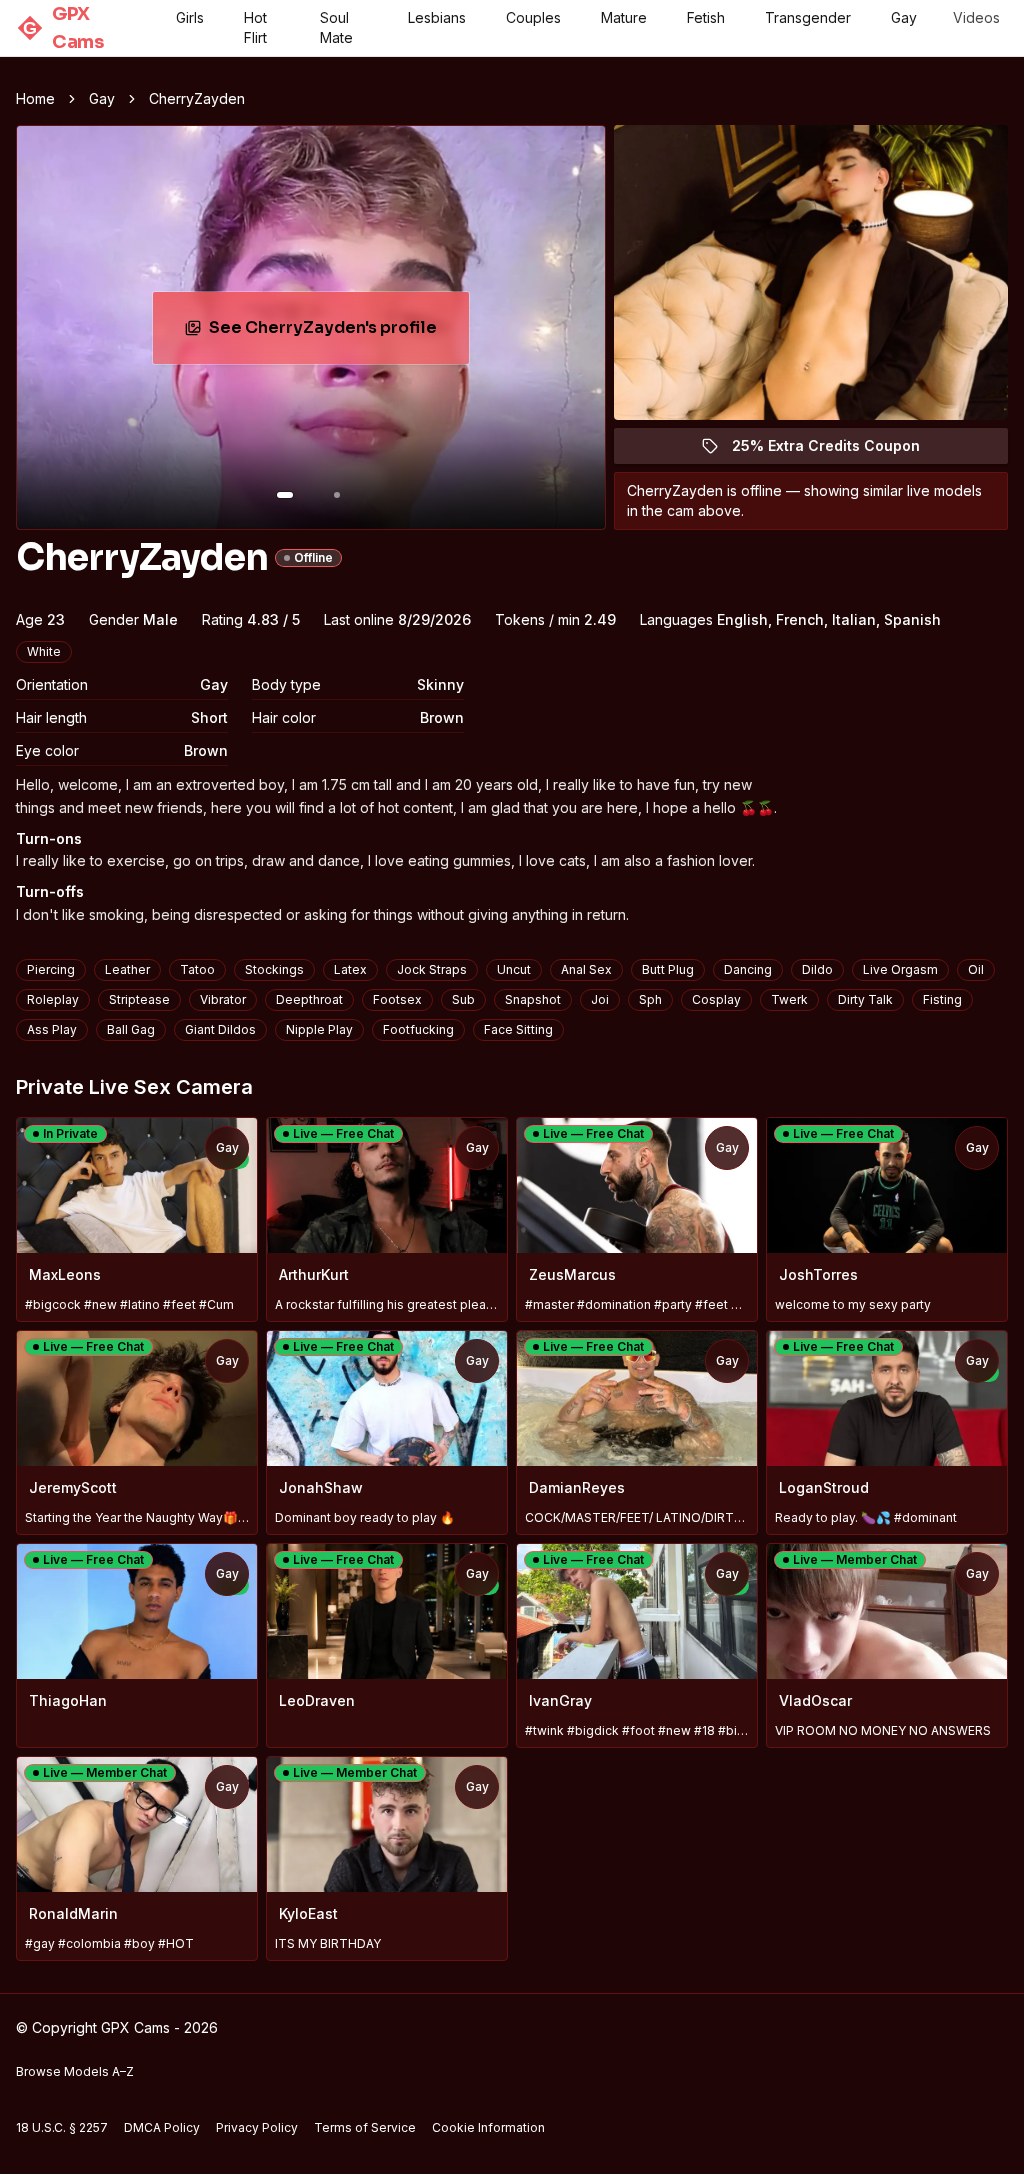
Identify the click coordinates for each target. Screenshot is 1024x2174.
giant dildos (220, 1029)
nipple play (319, 1029)
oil (976, 969)
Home (35, 98)
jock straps (432, 969)
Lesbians (437, 17)
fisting (942, 999)
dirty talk (865, 999)
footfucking (418, 1029)
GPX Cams (63, 28)
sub (463, 999)
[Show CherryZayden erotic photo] (285, 495)
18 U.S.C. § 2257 (62, 2127)
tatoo (197, 969)
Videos (976, 17)
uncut (514, 969)
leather (127, 969)
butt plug (668, 969)
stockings (274, 969)
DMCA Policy (162, 2127)
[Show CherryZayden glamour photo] (337, 495)
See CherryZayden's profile (336, 333)
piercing (51, 969)
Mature (624, 17)
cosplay (716, 999)
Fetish (706, 17)
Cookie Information (488, 2127)
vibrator (223, 999)
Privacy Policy (257, 2127)
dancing (748, 969)
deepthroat (309, 999)
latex (350, 969)
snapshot (533, 999)
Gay (904, 17)
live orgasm (900, 969)
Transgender (808, 17)
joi (600, 999)
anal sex (586, 969)
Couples (533, 17)
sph (650, 999)
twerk (789, 999)
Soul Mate (336, 27)
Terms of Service (365, 2127)
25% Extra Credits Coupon (837, 450)
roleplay (53, 999)
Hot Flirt (255, 27)
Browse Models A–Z (75, 2071)
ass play (52, 1029)
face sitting (518, 1029)
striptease (139, 999)
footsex (397, 999)
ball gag (131, 1029)
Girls (190, 17)
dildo (817, 969)
